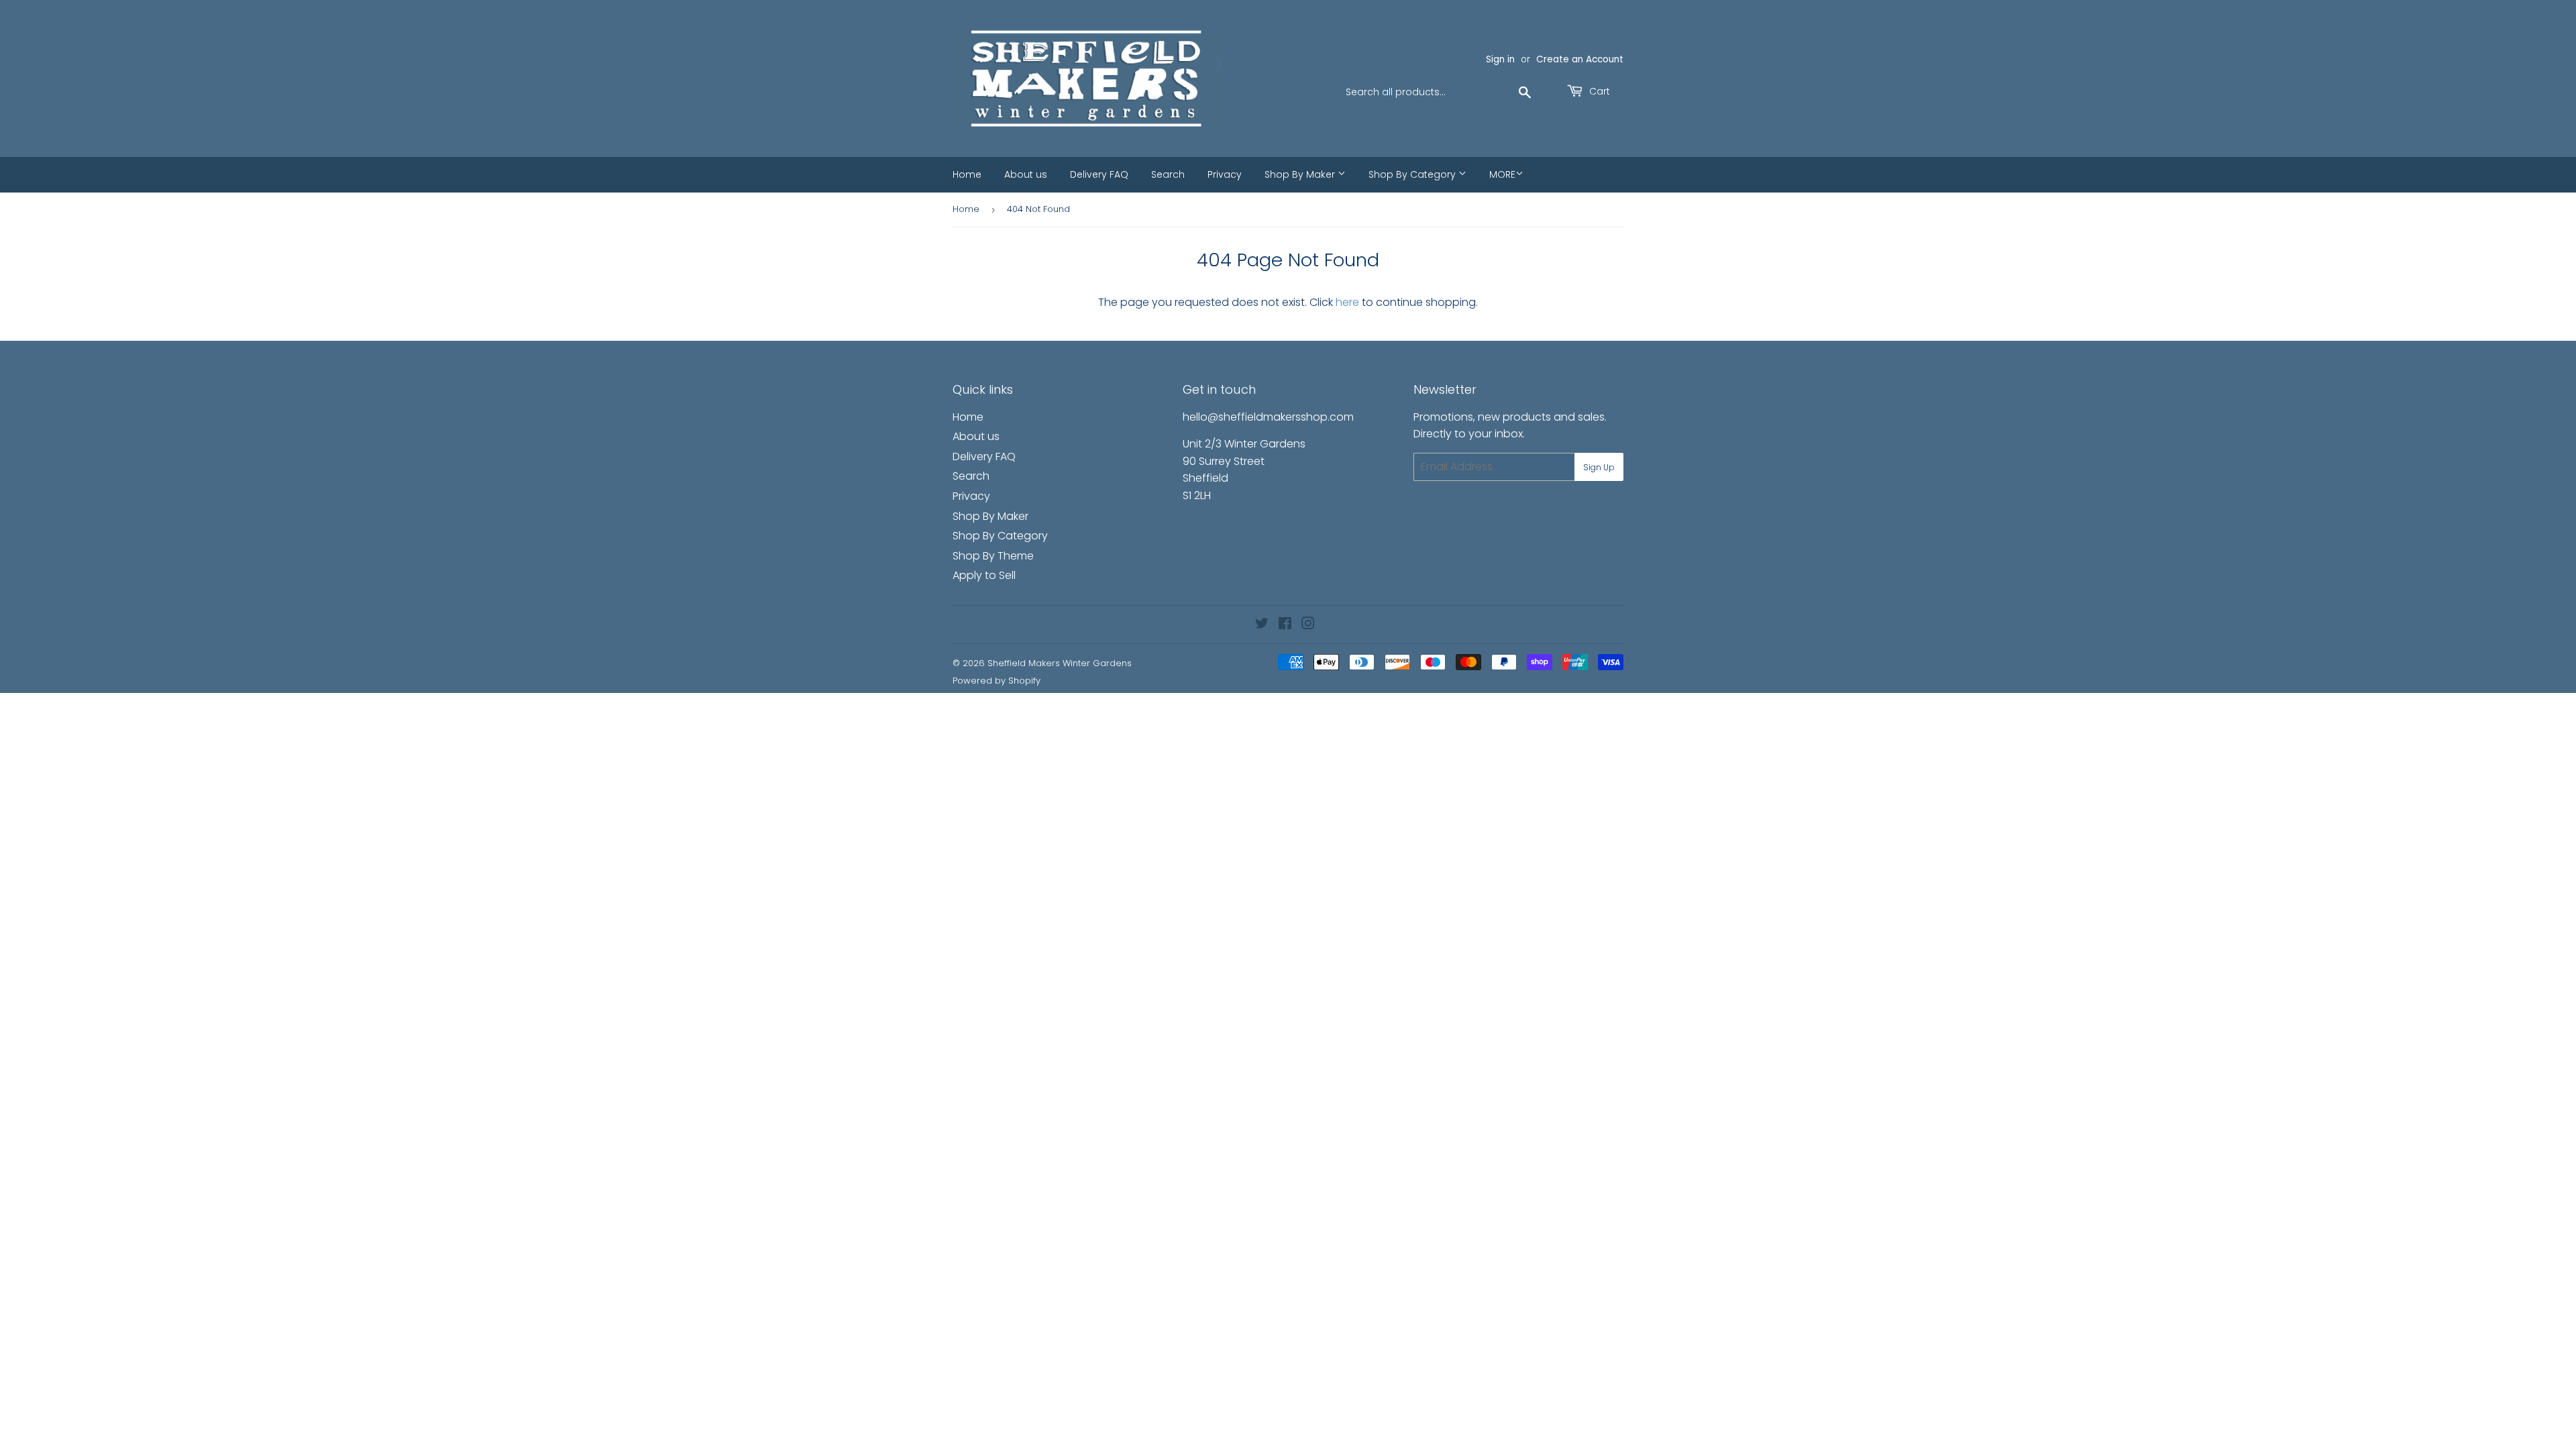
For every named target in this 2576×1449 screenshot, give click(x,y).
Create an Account (1580, 59)
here (1347, 302)
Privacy (1225, 174)
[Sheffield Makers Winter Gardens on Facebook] (1285, 625)
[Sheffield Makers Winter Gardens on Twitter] (1262, 625)
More (1502, 174)
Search (1168, 174)
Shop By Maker (1301, 174)
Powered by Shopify (997, 681)
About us (1026, 174)
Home (967, 174)
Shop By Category (1413, 174)
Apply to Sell (984, 575)
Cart (1598, 91)
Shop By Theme (993, 556)
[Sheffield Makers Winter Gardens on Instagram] (1308, 625)
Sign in (1500, 59)
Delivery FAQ (1099, 174)
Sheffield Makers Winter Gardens (1060, 663)
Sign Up (1599, 467)
